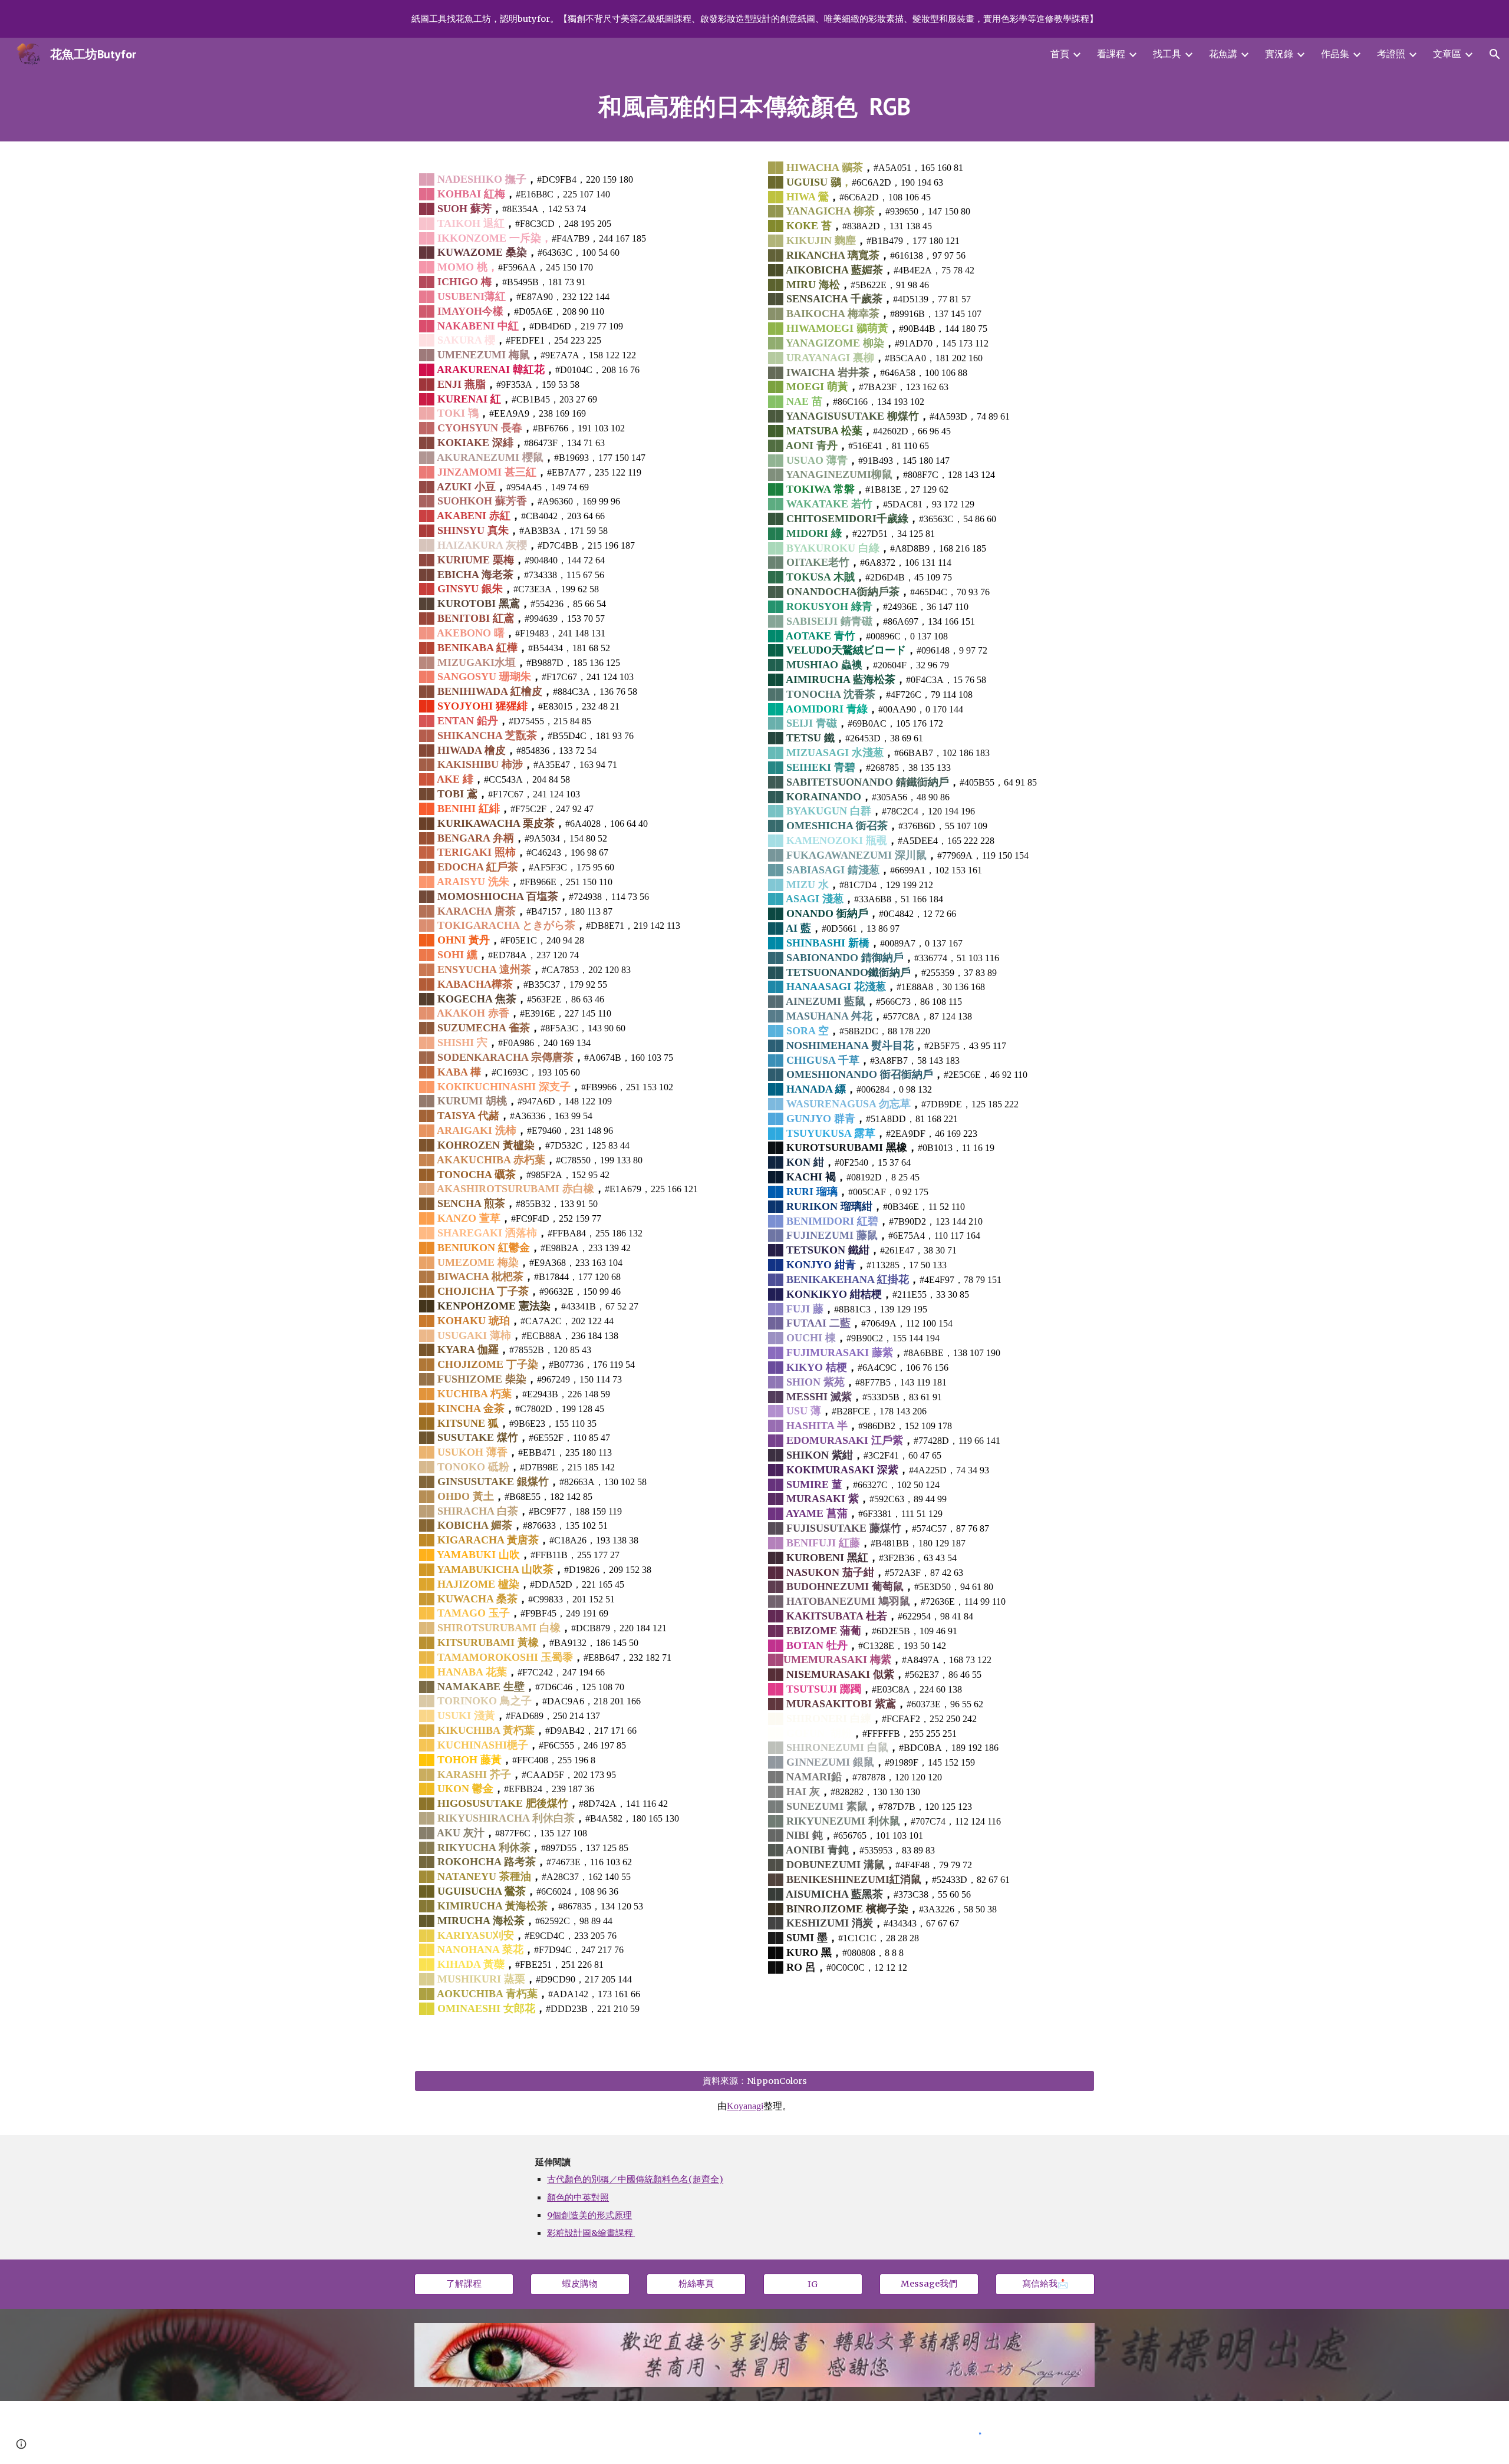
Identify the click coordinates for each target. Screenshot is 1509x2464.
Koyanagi (745, 2106)
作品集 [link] (1335, 54)
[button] (1495, 54)
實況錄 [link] (1279, 54)
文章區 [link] (1447, 54)
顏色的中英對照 (578, 2198)
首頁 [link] (1060, 54)
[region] (754, 19)
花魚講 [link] (1223, 54)
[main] (754, 106)
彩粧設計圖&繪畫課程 (590, 2233)
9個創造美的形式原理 (589, 2215)
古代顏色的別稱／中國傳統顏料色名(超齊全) (635, 2179)
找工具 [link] (1167, 54)
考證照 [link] (1391, 54)
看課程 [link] (1111, 54)
